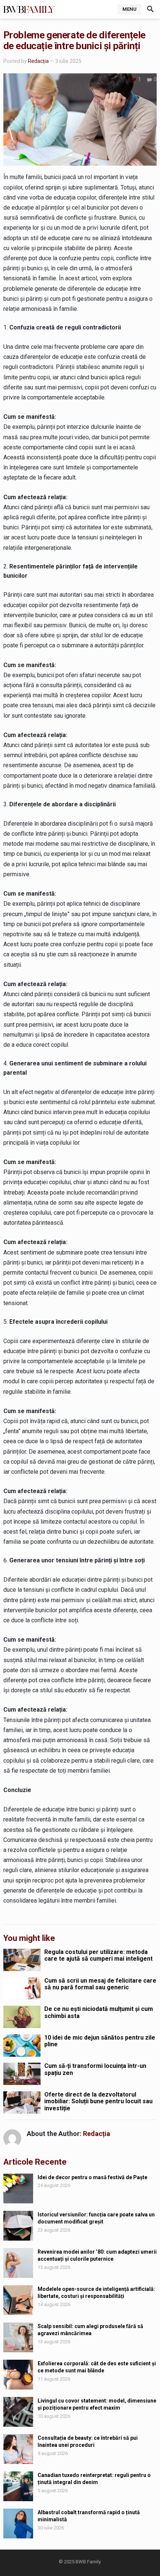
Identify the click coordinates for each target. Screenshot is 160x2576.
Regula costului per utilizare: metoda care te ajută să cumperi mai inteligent (98, 1955)
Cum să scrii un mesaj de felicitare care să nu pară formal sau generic (100, 1984)
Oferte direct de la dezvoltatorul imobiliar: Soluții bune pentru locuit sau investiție (98, 2101)
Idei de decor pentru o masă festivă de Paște (92, 2177)
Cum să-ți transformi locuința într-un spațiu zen (95, 2069)
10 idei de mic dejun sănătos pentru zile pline (100, 2041)
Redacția (38, 61)
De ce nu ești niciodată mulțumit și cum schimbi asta (99, 2012)
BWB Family (88, 2562)
